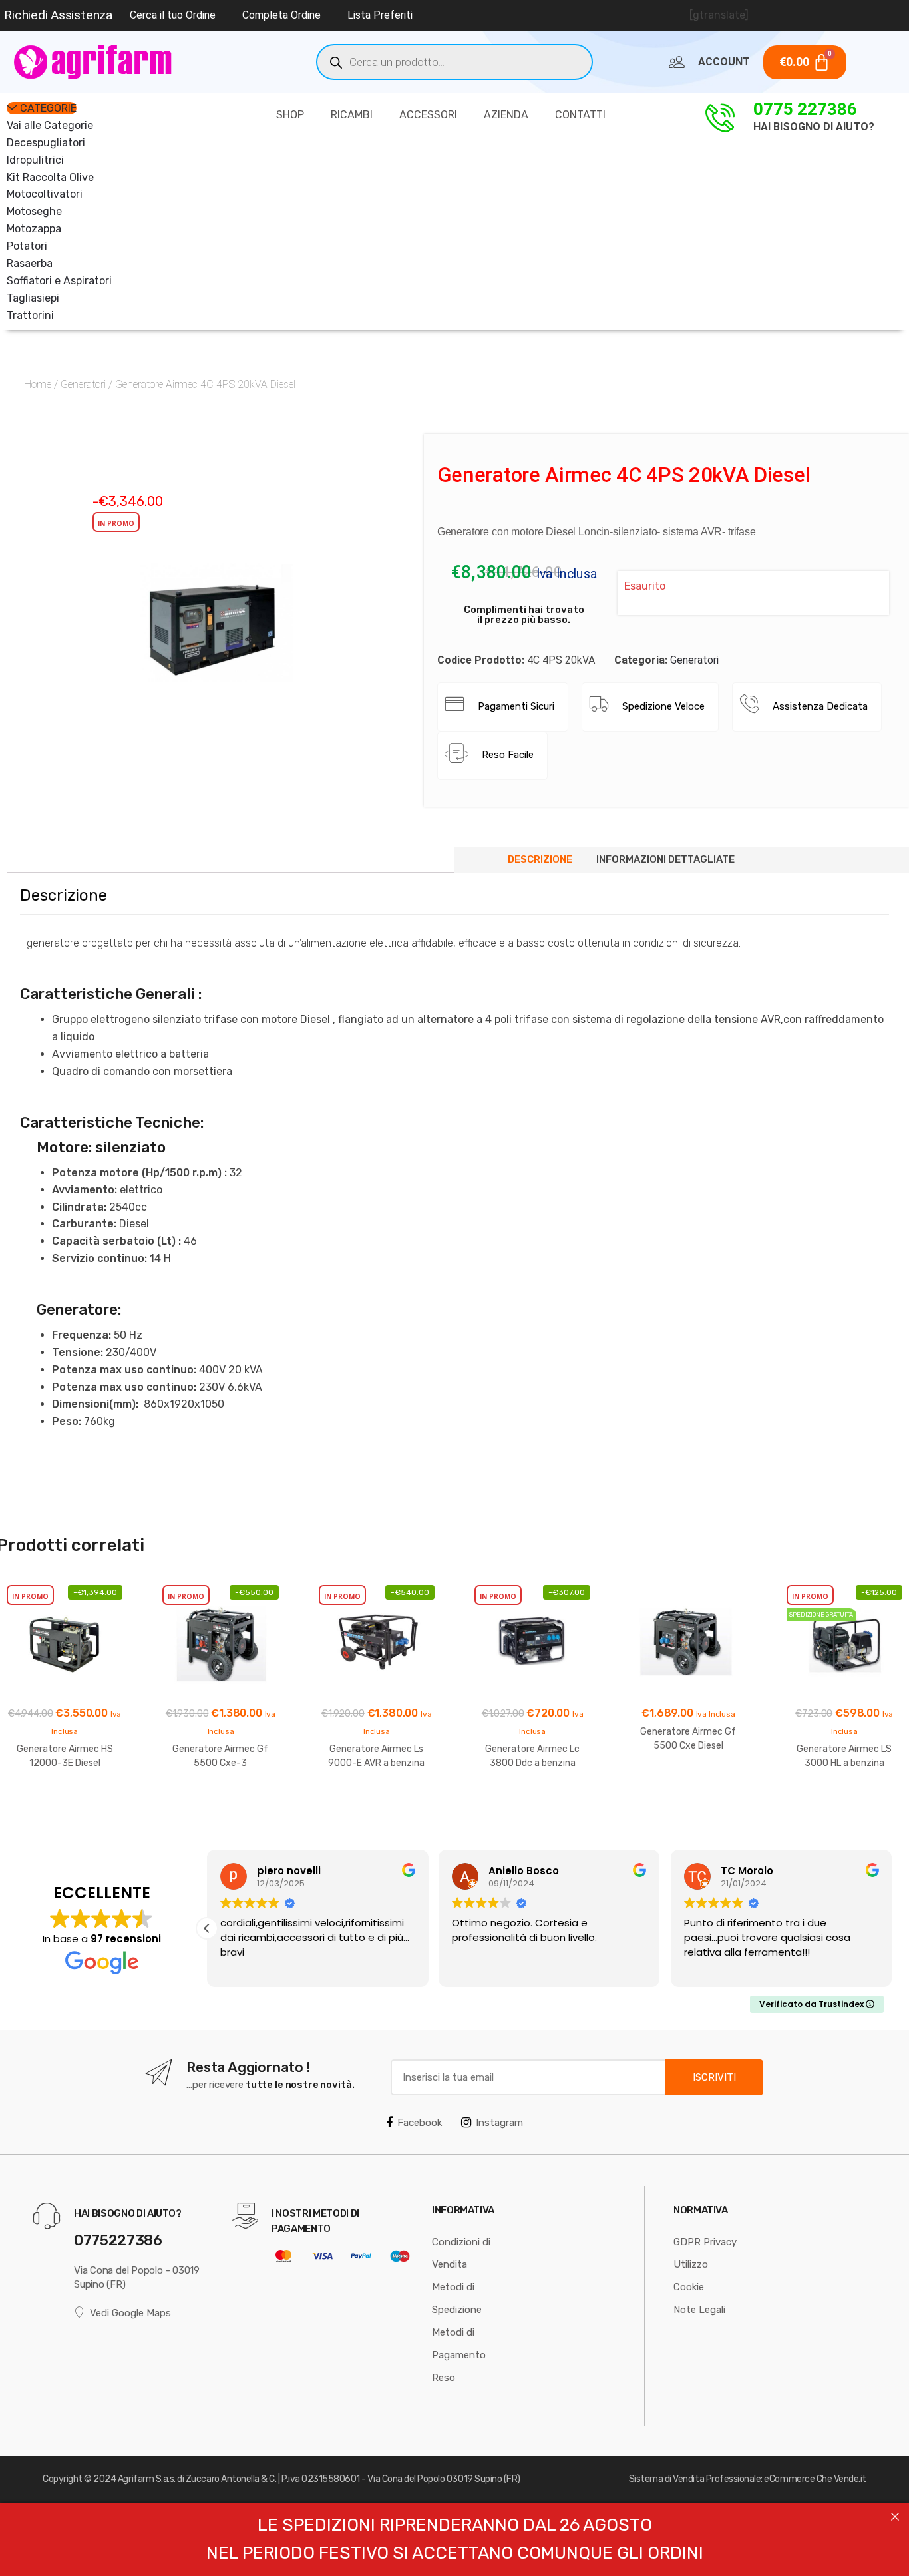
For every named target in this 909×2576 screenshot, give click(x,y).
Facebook (420, 2123)
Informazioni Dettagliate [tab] (665, 859)
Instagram (499, 2123)
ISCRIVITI (714, 2077)
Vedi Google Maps (130, 2313)
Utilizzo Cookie (691, 2276)
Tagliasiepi (33, 298)
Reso (444, 2378)
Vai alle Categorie (50, 125)
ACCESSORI (428, 115)
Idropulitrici (35, 160)
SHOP (290, 115)
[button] (313, 733)
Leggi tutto (65, 1806)
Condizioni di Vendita (461, 2253)
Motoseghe (34, 211)
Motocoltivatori (45, 194)
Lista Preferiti (380, 15)
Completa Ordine (281, 15)
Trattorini (30, 315)
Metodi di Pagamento (459, 2344)
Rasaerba (30, 263)
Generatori (83, 384)
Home (38, 384)
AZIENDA (506, 115)
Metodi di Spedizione (457, 2298)
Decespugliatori (46, 143)
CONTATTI (580, 115)
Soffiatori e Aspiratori (59, 281)
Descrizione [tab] (540, 859)
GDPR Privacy (705, 2242)
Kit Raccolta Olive (50, 177)
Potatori (27, 246)
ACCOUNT (724, 62)
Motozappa (34, 229)
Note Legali (699, 2310)
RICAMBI (352, 115)
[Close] (895, 2517)
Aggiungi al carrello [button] (844, 1806)
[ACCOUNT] (677, 62)
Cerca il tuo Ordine (173, 15)
